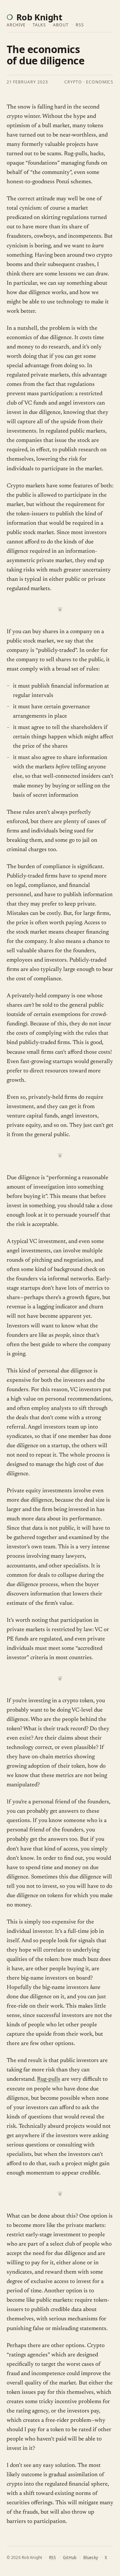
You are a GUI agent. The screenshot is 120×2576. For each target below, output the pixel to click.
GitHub (70, 2557)
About (61, 25)
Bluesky (91, 2557)
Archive (16, 25)
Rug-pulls (49, 2080)
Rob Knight (39, 17)
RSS (80, 25)
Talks (39, 25)
